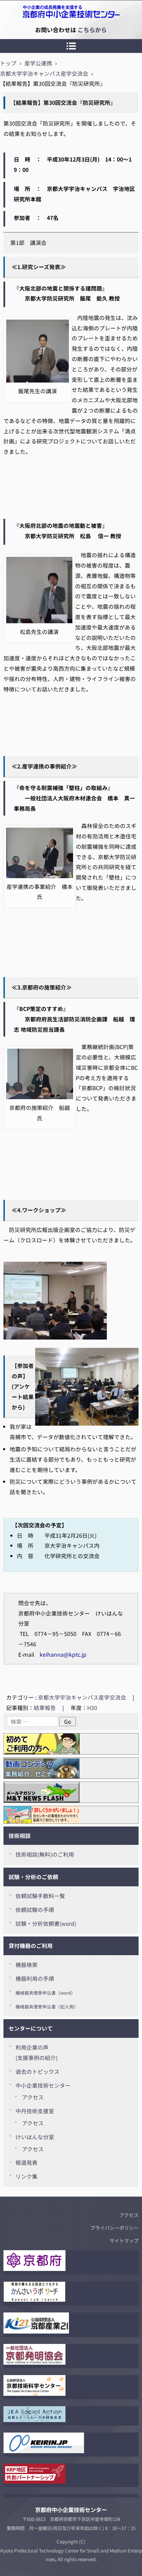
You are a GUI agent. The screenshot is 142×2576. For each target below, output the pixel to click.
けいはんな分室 (35, 2137)
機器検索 (27, 1965)
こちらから (92, 30)
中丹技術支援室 (35, 2111)
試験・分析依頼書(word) (46, 1924)
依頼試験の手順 (35, 1910)
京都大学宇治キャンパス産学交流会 (82, 1697)
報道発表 (27, 2163)
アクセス (33, 2097)
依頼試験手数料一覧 (40, 1896)
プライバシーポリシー (114, 2228)
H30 (92, 1708)
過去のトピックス (38, 2072)
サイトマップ (124, 2241)
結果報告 (45, 1708)
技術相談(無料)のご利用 (45, 1854)
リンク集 (27, 2176)
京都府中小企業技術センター (36, 30)
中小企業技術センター (43, 2085)
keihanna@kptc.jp (63, 1654)
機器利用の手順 (35, 1979)
